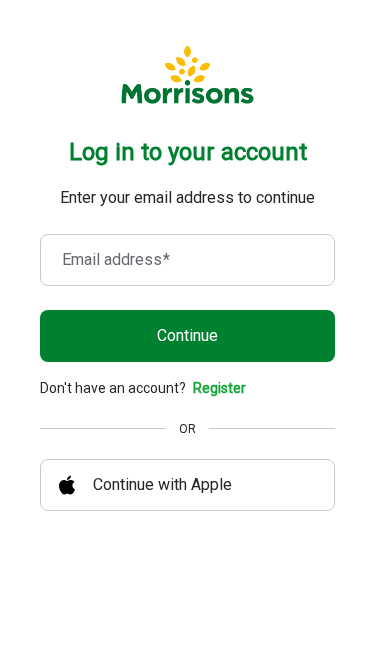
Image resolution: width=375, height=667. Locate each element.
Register (219, 388)
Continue (187, 335)
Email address (116, 260)
